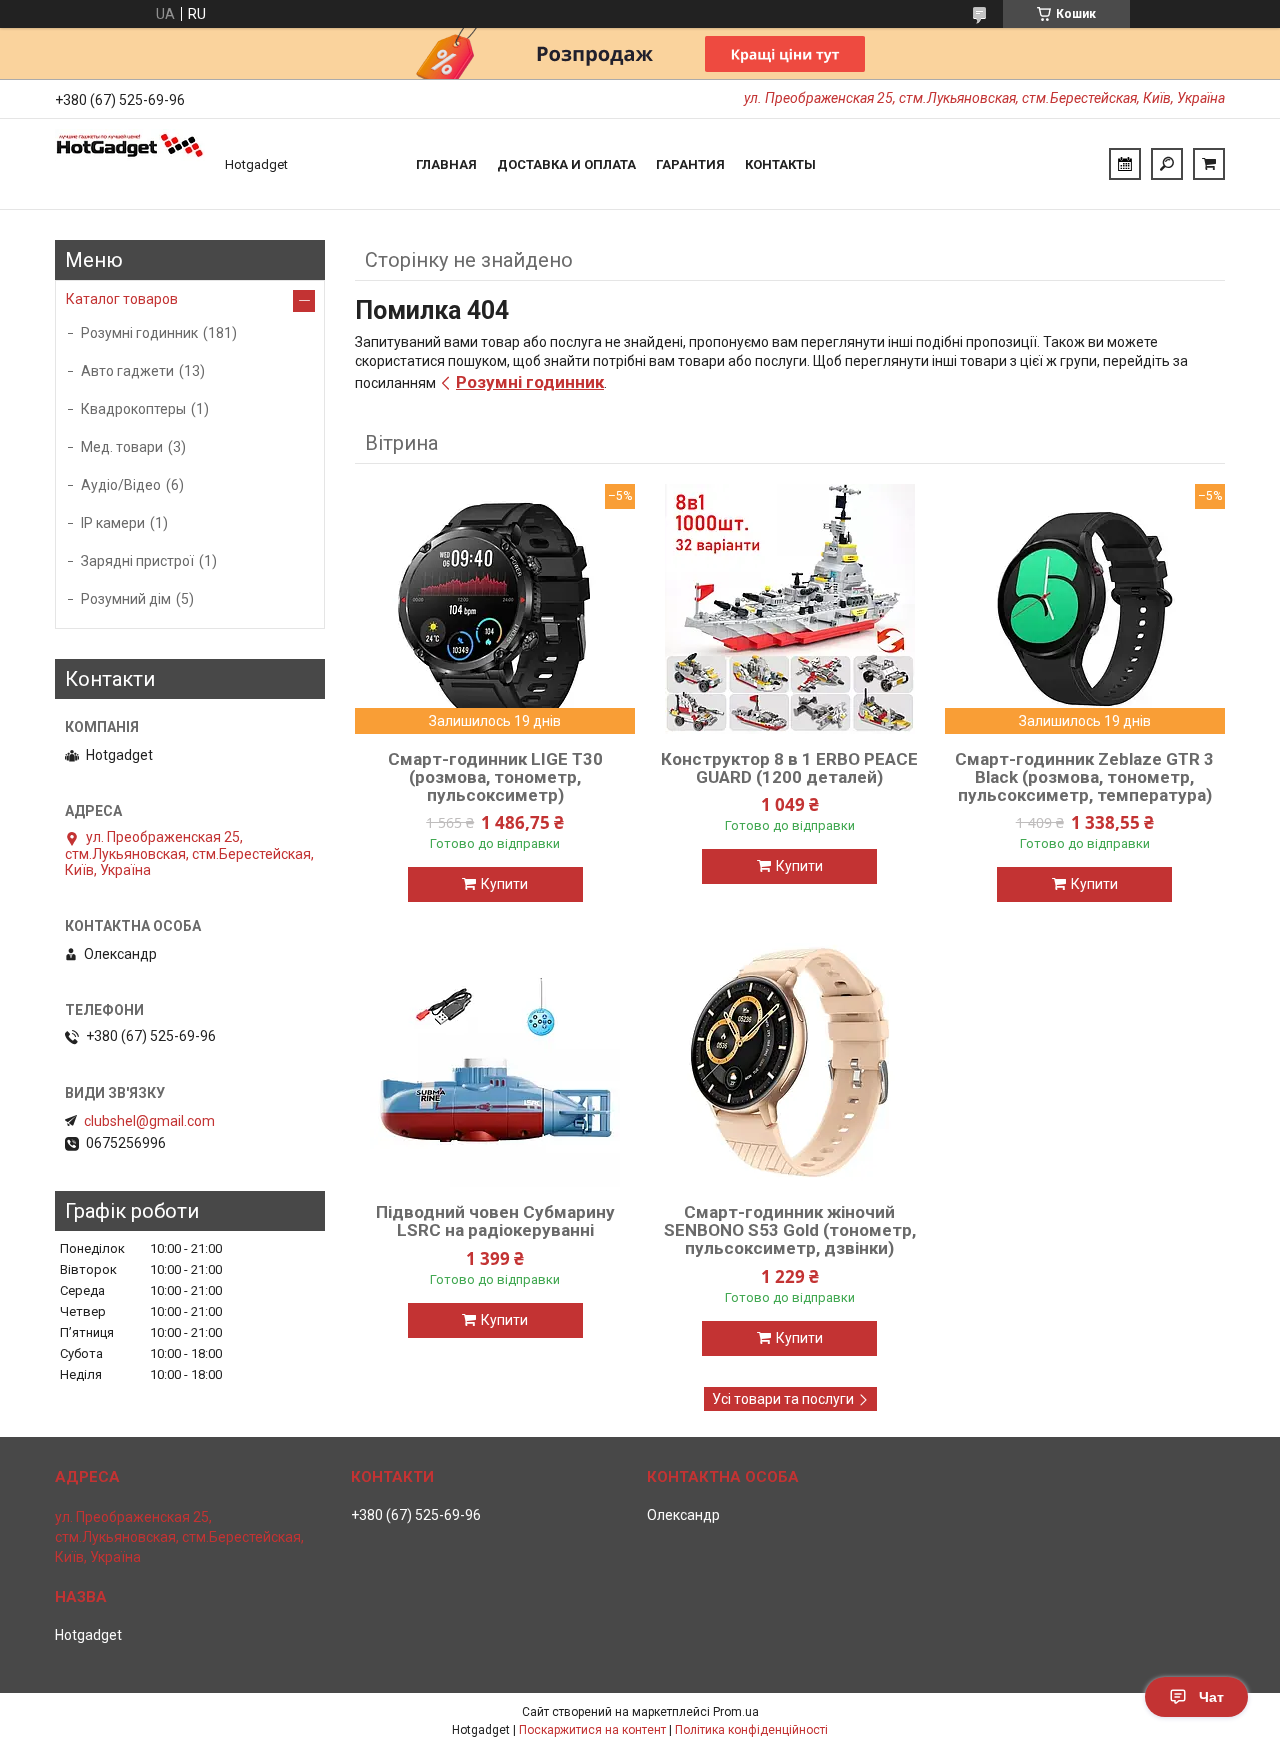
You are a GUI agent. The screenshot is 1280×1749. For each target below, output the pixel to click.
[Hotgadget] (130, 164)
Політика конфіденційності (751, 1730)
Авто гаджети (127, 371)
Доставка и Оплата (566, 164)
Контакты (780, 164)
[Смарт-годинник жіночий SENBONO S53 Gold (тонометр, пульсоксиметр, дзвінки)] (790, 1062)
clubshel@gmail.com (149, 1121)
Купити (504, 884)
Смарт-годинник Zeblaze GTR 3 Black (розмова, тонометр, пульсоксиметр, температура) (1084, 777)
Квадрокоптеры (133, 409)
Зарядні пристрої (137, 561)
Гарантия (690, 164)
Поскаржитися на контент (592, 1730)
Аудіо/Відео (121, 485)
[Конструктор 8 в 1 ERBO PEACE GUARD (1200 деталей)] (790, 609)
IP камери (113, 523)
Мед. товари (122, 447)
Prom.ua (736, 1712)
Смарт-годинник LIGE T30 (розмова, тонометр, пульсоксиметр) (495, 777)
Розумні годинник (530, 382)
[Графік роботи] (1125, 164)
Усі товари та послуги (783, 1399)
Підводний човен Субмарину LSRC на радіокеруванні (495, 1221)
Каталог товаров (122, 299)
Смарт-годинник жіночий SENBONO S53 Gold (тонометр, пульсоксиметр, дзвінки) (790, 1230)
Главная (446, 164)
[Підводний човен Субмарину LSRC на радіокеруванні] (495, 1062)
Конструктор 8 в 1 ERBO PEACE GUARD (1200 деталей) (789, 768)
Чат (1211, 1697)
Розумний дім (126, 599)
